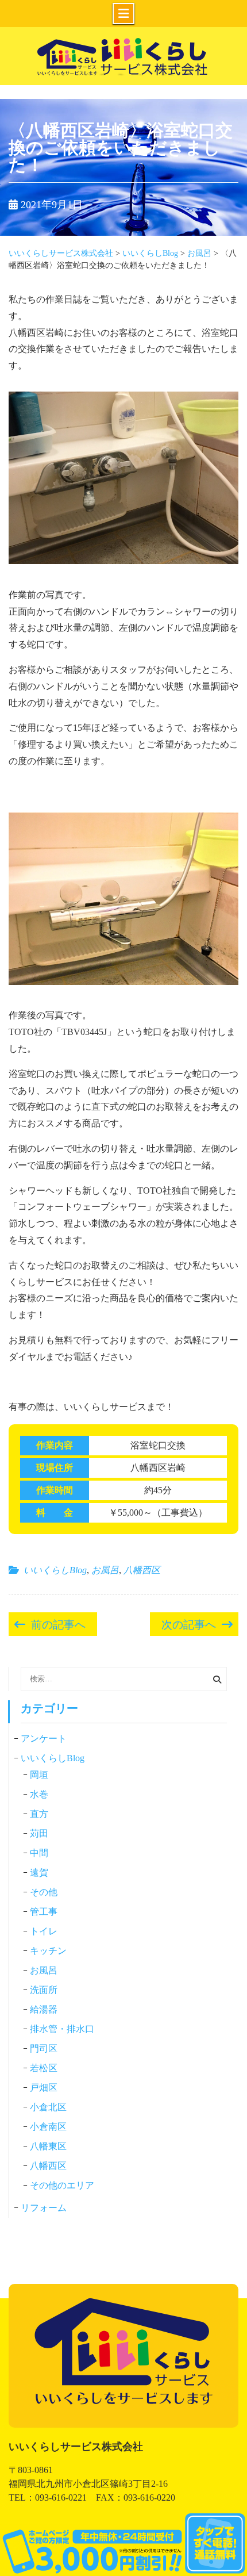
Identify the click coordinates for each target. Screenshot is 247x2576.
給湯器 (44, 2009)
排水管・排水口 (62, 2029)
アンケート (44, 1739)
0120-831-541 (123, 2545)
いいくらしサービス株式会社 (123, 75)
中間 (39, 1853)
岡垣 (39, 1775)
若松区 (44, 2068)
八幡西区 (142, 1570)
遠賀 (39, 1872)
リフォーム (44, 2208)
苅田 (39, 1833)
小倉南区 (48, 2127)
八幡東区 (48, 2146)
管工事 (44, 1912)
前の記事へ (58, 1623)
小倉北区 (48, 2107)
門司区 (44, 2048)
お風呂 (105, 1570)
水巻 (39, 1794)
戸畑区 (44, 2088)
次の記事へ (189, 1623)
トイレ (44, 1931)
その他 (44, 1892)
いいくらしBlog (55, 1570)
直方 (39, 1814)
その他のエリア (62, 2185)
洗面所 (44, 1990)
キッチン (48, 1951)
